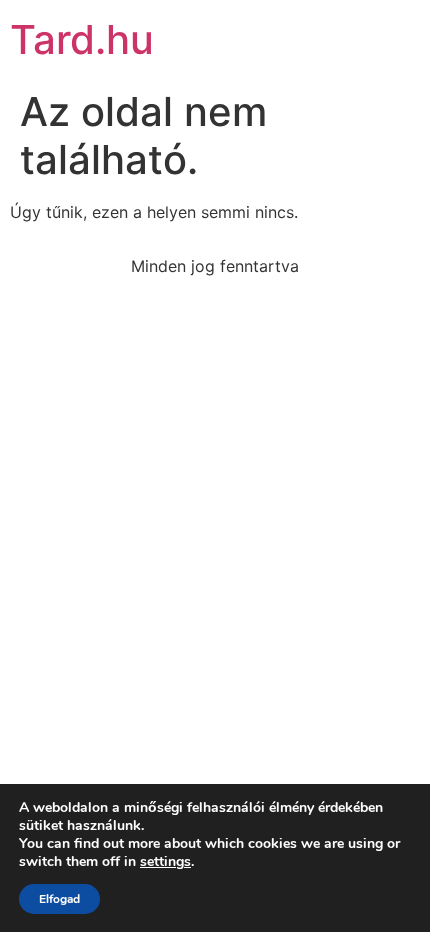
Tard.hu (82, 39)
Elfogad (59, 899)
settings (165, 862)
